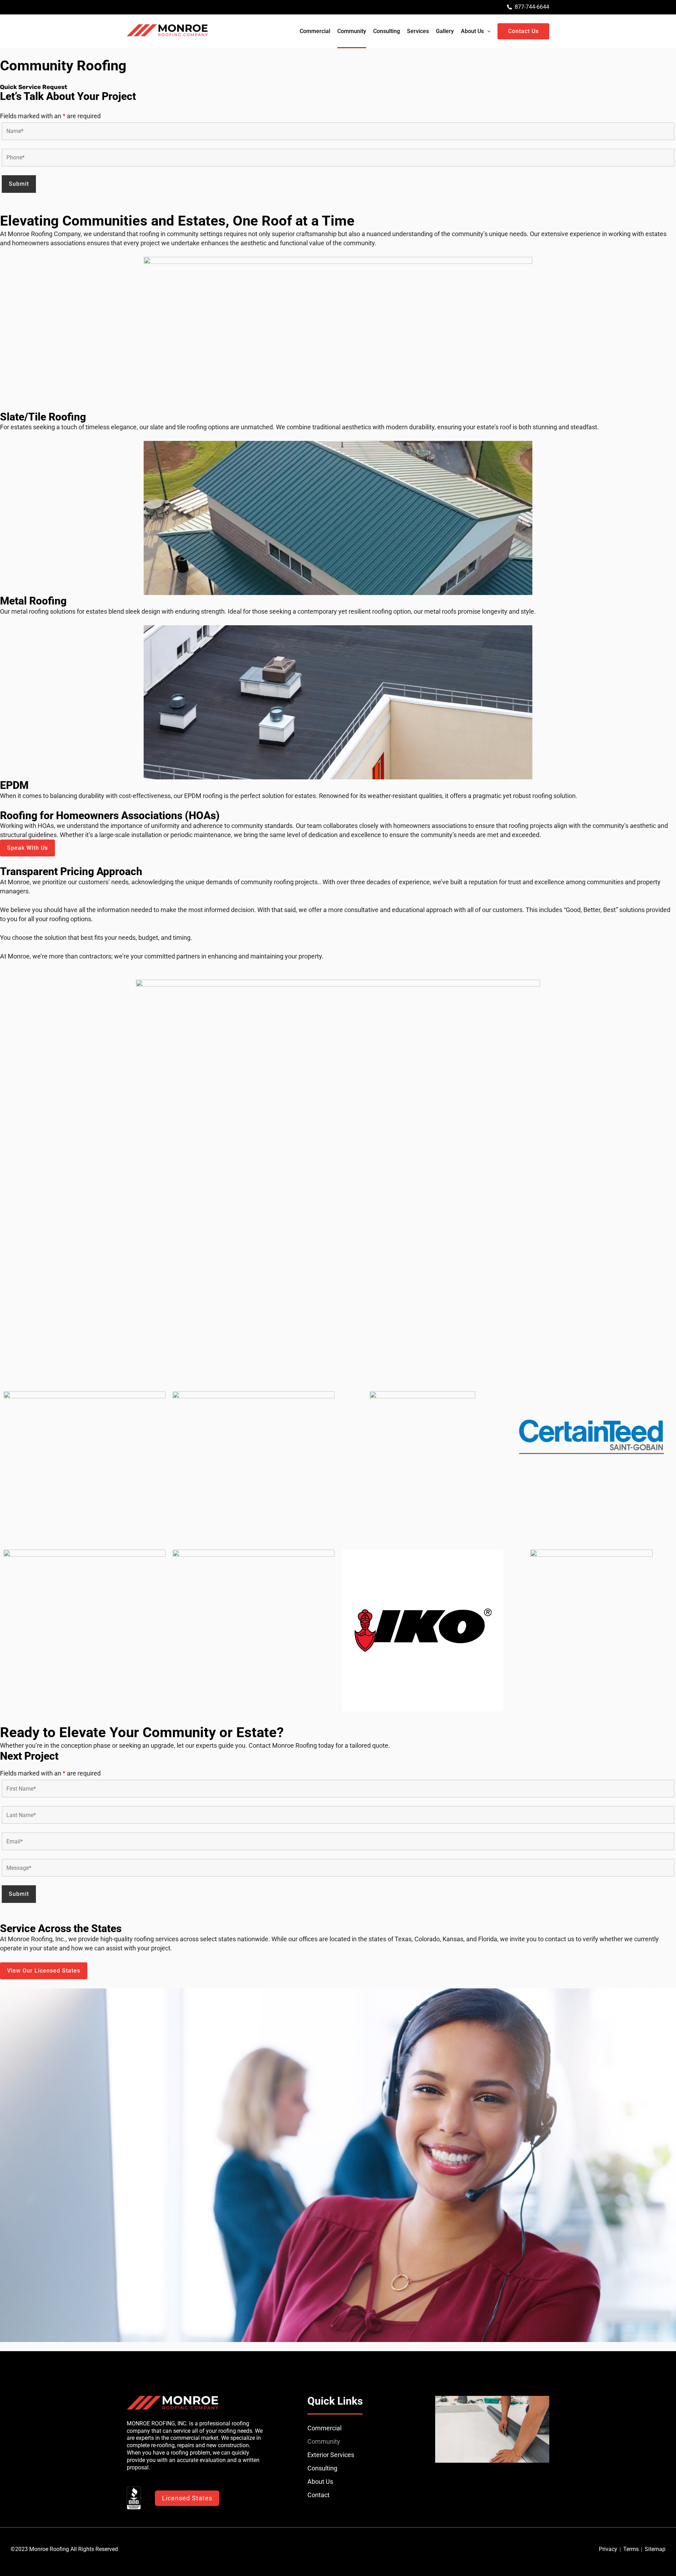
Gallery (445, 31)
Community (352, 31)
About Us (472, 31)
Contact (318, 2495)
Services (418, 31)
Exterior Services (331, 2455)
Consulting (387, 31)
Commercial (315, 31)
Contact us (523, 31)
